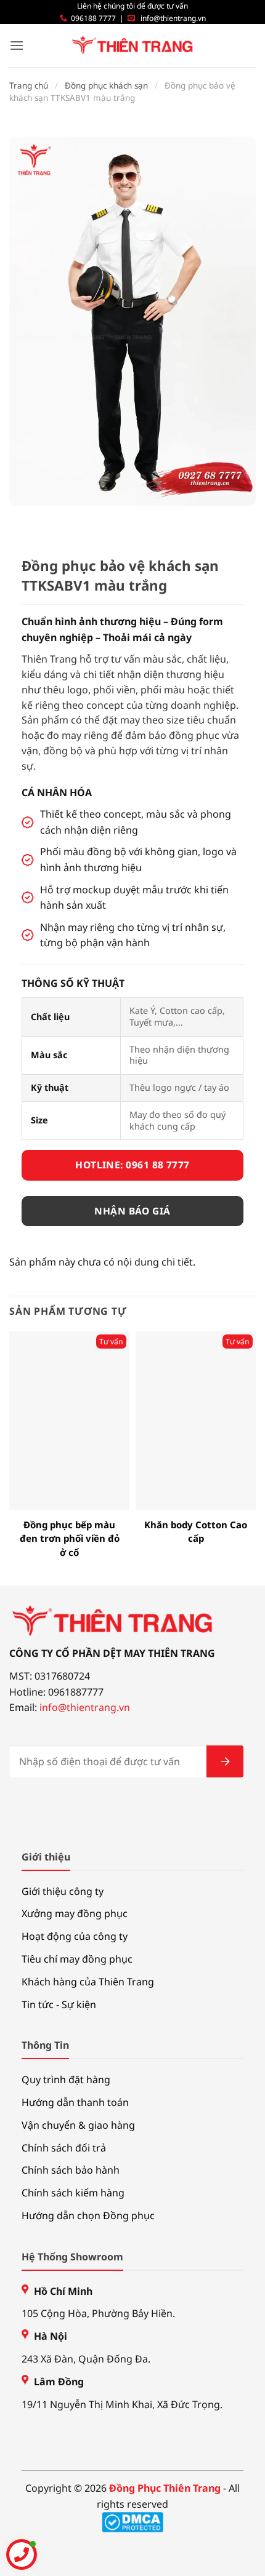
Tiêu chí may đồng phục (77, 1959)
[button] (17, 45)
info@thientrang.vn (173, 18)
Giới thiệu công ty (63, 1891)
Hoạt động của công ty (75, 1936)
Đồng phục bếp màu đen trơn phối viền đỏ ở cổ (70, 1538)
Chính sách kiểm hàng (73, 2193)
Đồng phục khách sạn (106, 86)
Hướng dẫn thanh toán (75, 2102)
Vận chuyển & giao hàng (78, 2125)
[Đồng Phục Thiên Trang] (133, 46)
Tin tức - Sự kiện (59, 2004)
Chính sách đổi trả (64, 2148)
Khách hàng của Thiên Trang (88, 1982)
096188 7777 (93, 18)
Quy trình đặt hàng (66, 2080)
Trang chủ (29, 86)
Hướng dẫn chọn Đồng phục (88, 2215)
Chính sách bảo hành (71, 2170)
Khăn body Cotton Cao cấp (196, 1532)
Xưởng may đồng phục (75, 1913)
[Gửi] (225, 1761)
